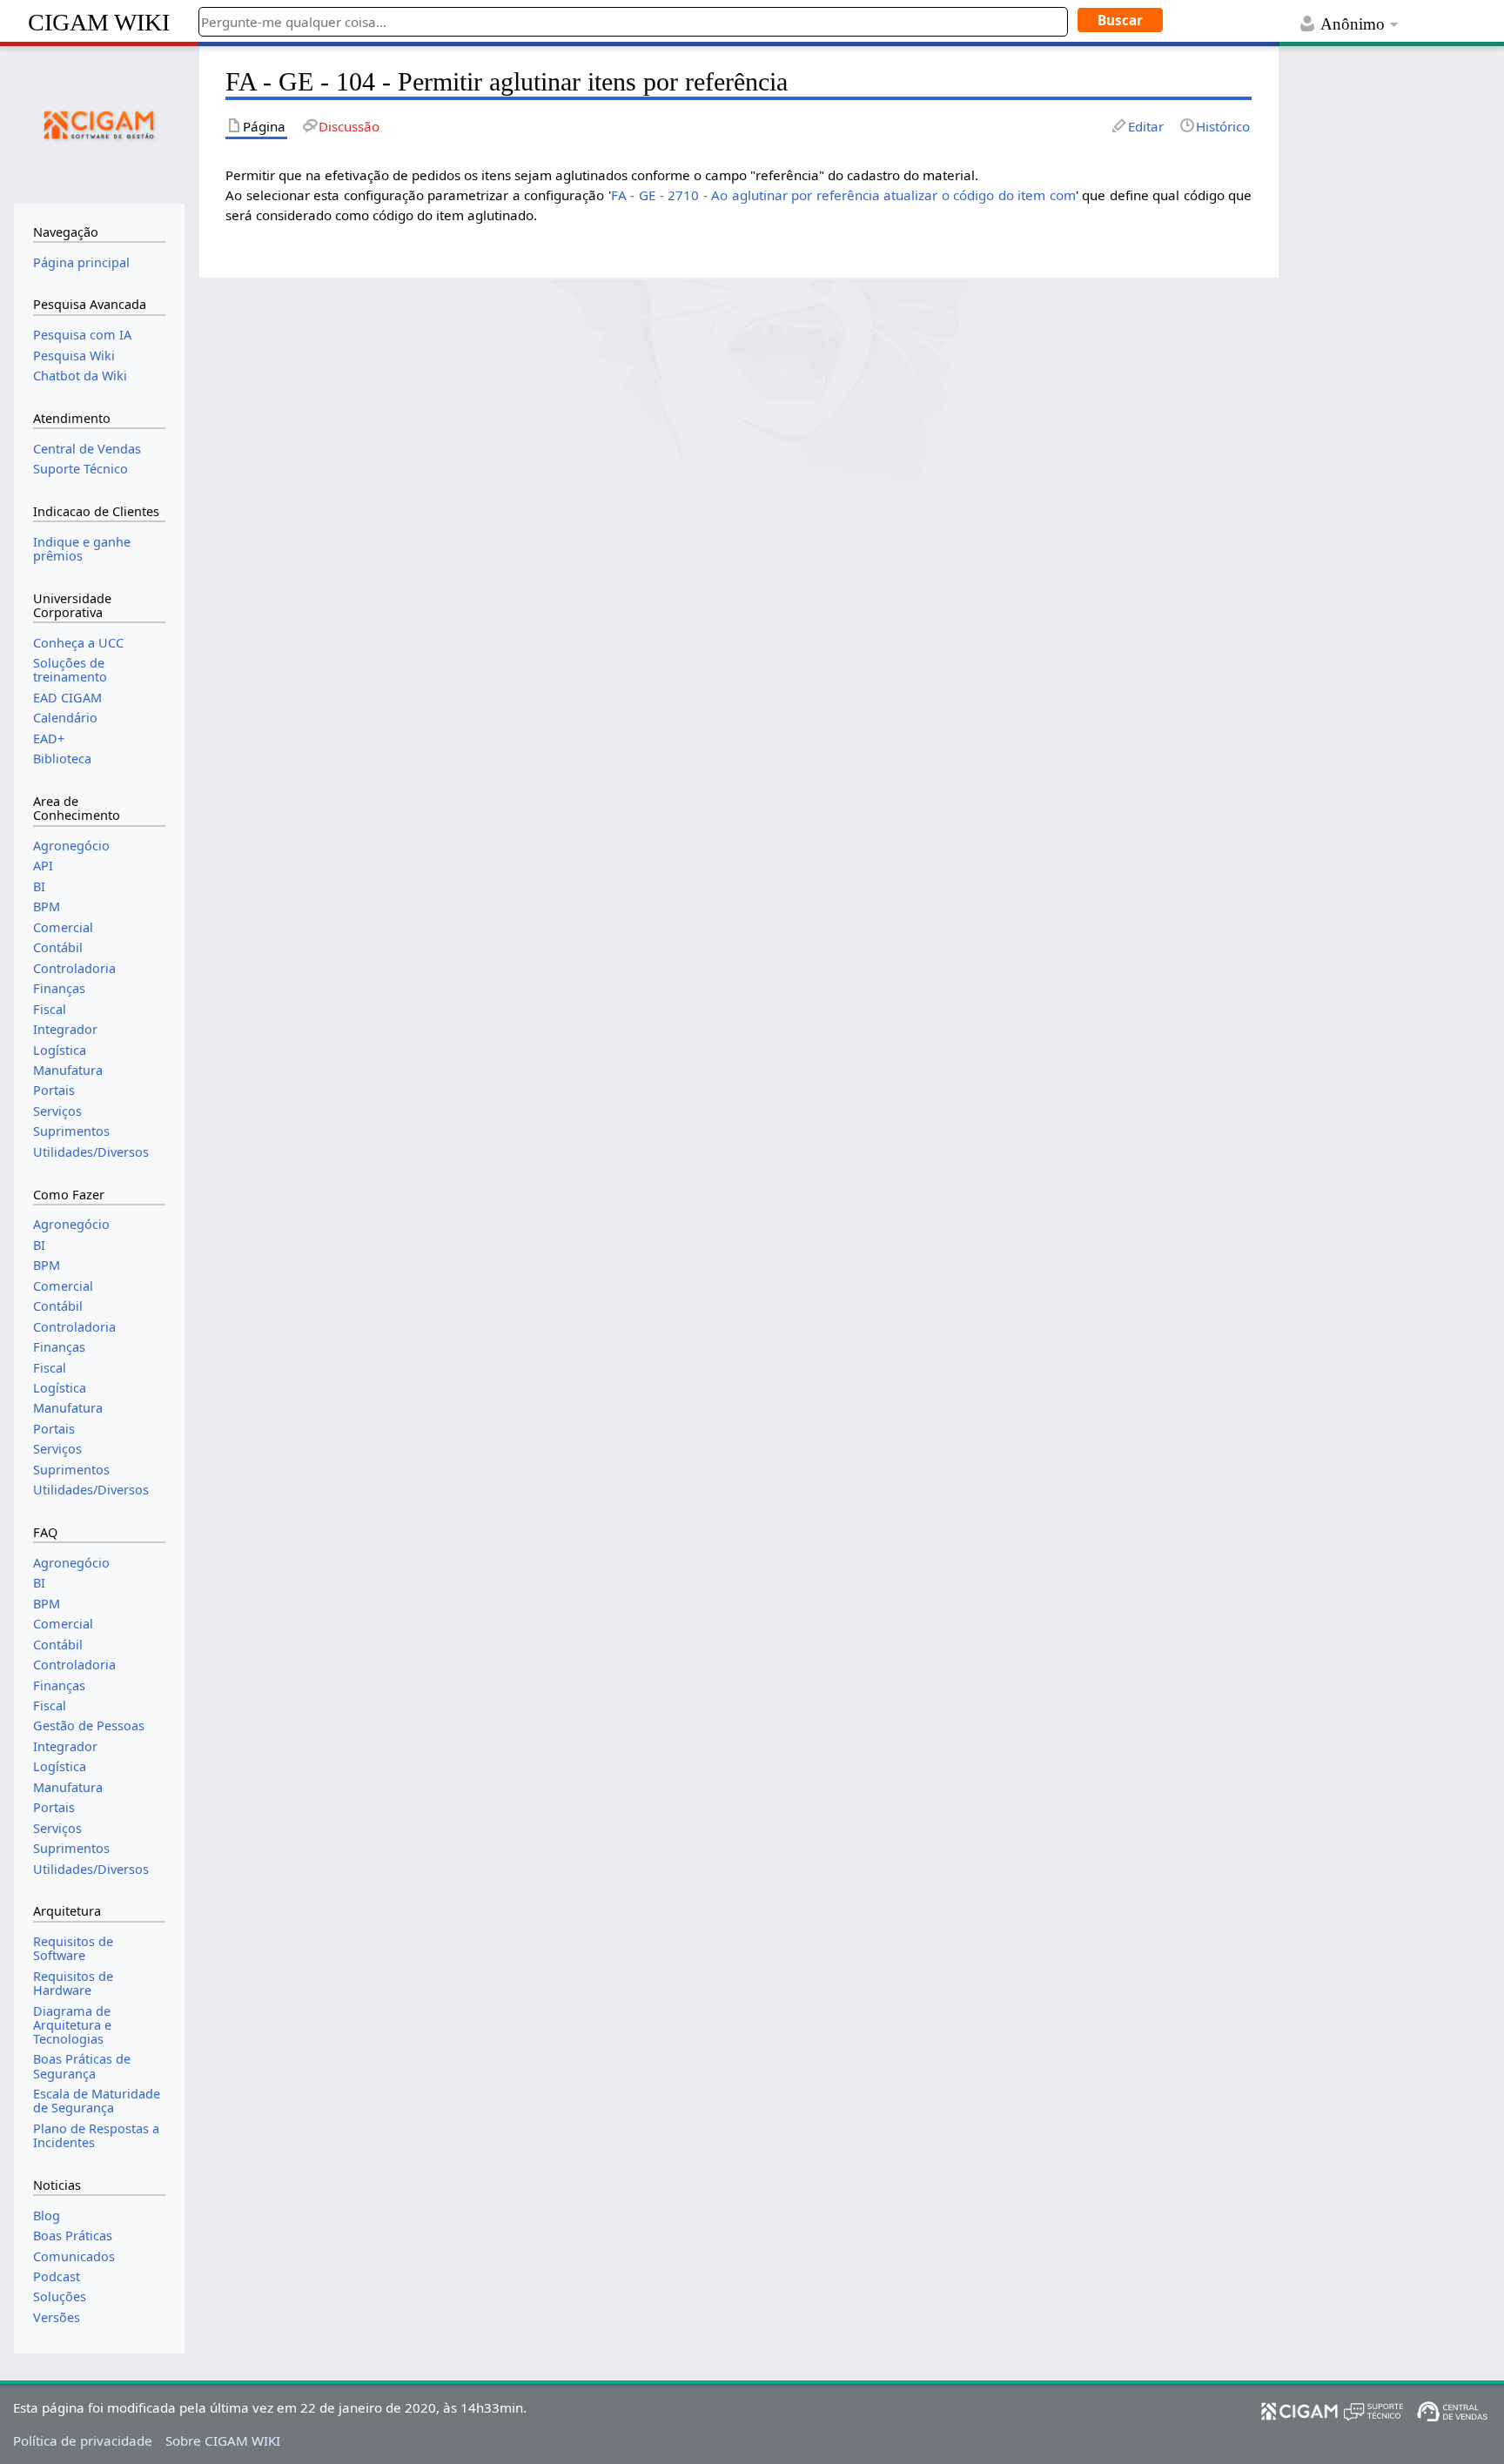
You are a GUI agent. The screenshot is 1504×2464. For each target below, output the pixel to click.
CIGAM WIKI (99, 22)
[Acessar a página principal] (99, 123)
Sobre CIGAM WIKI (223, 2441)
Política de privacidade (83, 2441)
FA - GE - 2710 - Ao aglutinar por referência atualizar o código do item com (843, 195)
